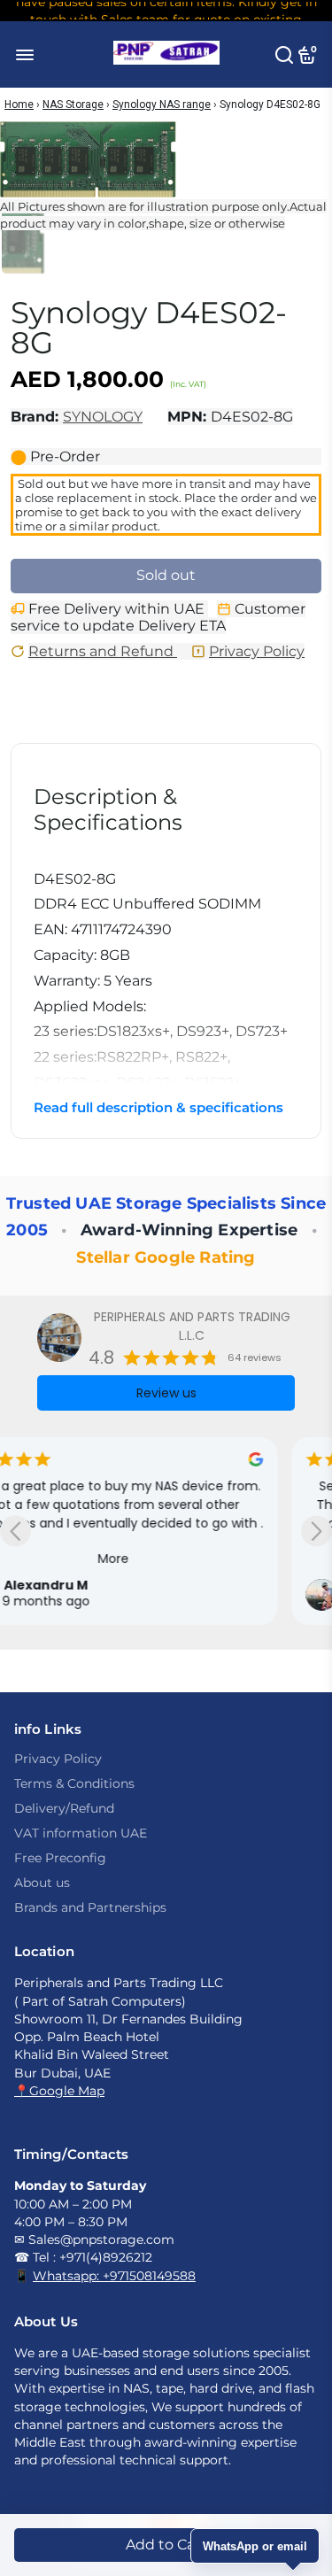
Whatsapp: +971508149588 (114, 2276)
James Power (103, 1585)
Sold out (166, 575)
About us (42, 1883)
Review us (166, 1393)
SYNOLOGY (103, 417)
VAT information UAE (81, 1833)
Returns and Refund (103, 651)
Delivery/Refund (64, 1808)
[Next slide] (317, 1532)
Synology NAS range (162, 104)
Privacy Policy (257, 651)
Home (19, 104)
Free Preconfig (60, 1858)
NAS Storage (73, 104)
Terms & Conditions (74, 1783)
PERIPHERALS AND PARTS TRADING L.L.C (192, 1326)
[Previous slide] (15, 1532)
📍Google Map (59, 2091)
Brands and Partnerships (90, 1907)
